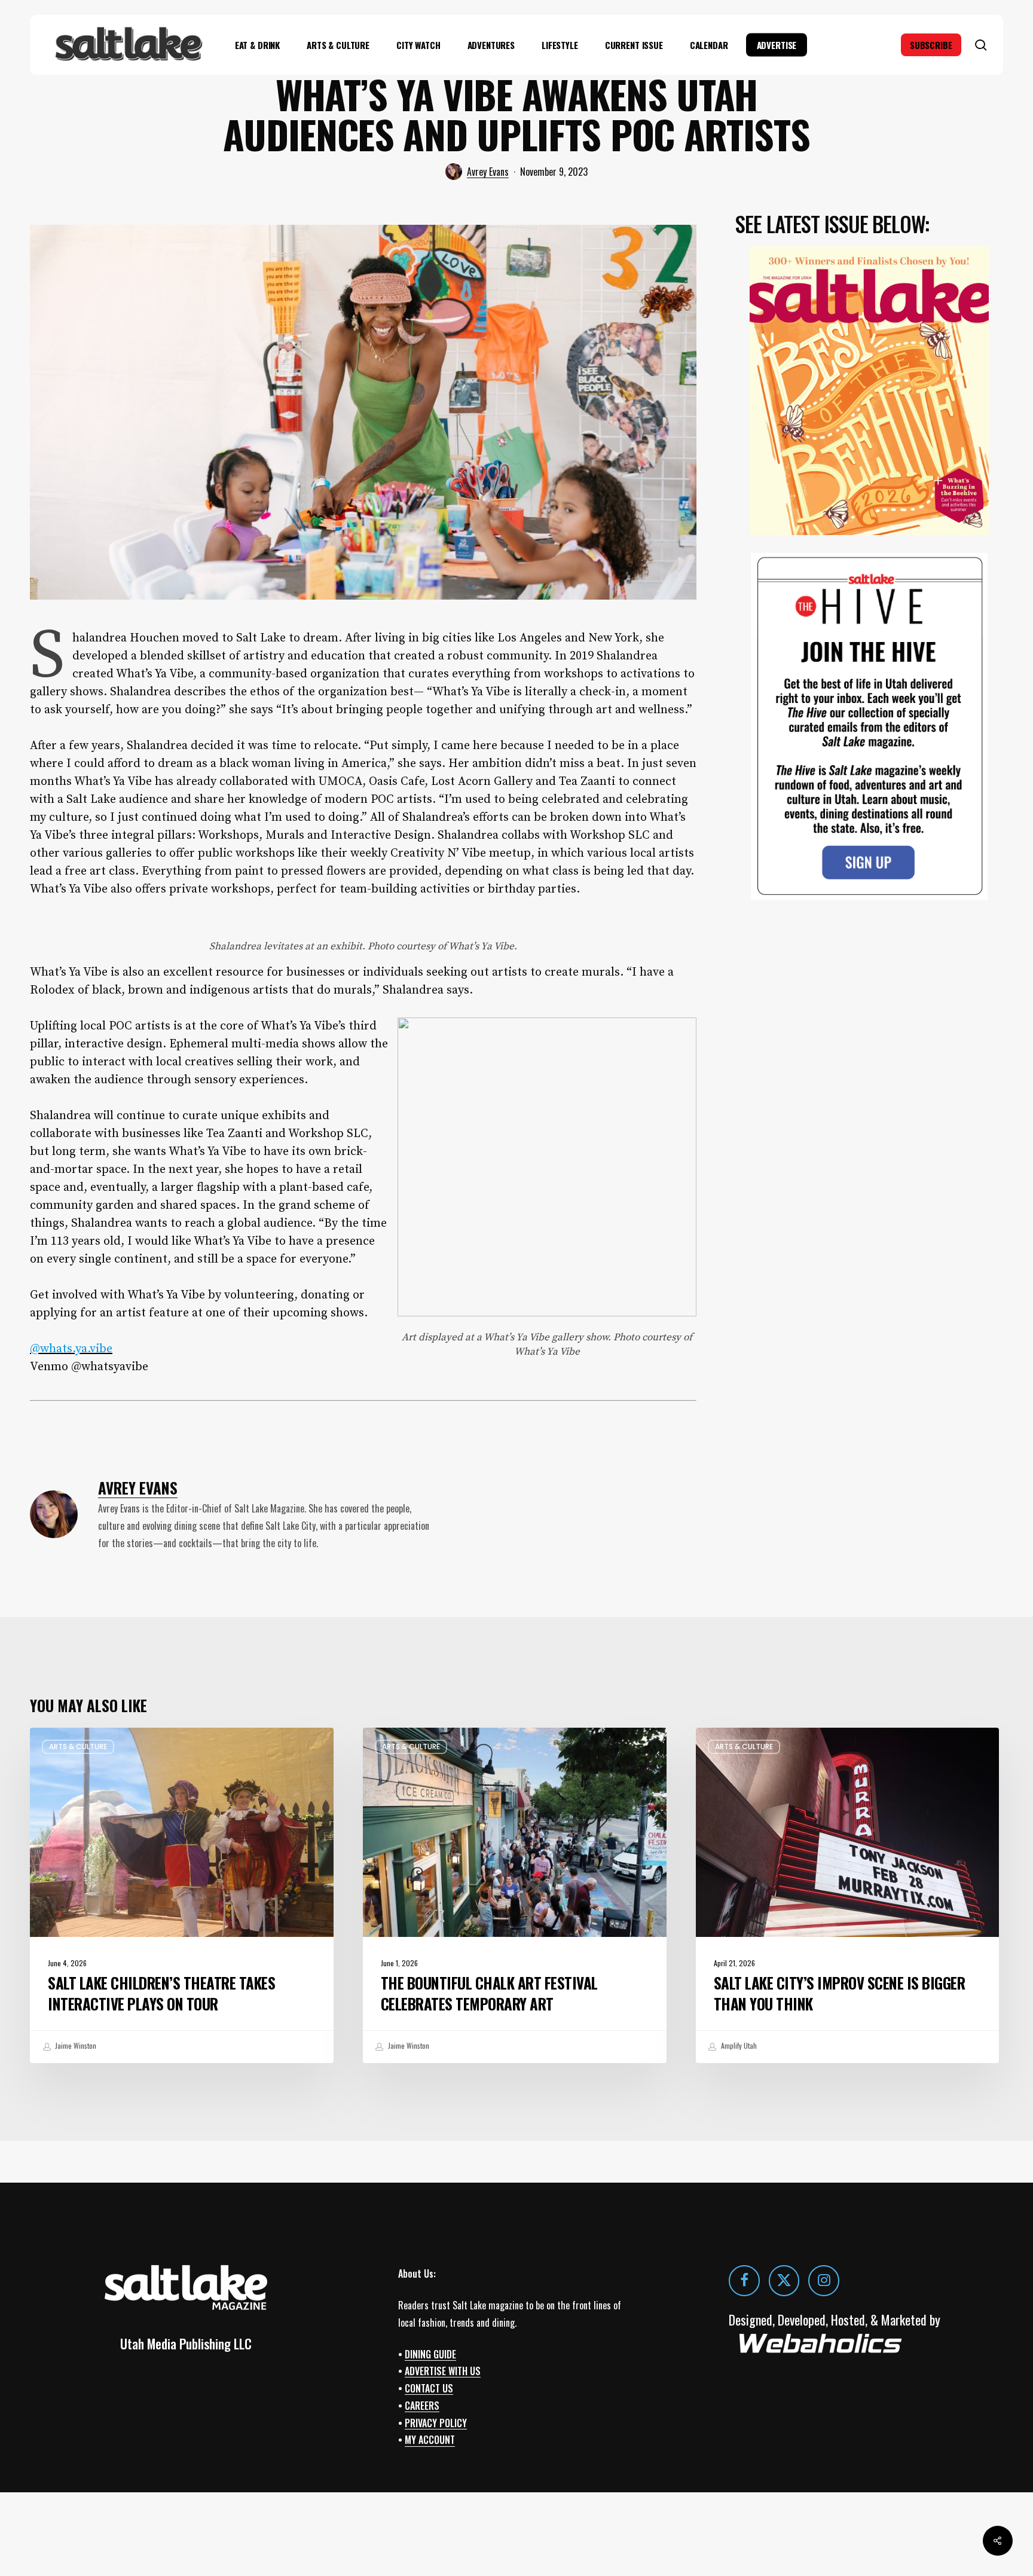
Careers (422, 2406)
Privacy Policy (436, 2423)
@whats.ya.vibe (71, 1349)
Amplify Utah (738, 2045)
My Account (430, 2440)
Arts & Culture (78, 1747)
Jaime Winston (75, 2045)
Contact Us (429, 2388)
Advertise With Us (443, 2371)
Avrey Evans (488, 172)
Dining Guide (430, 2354)
